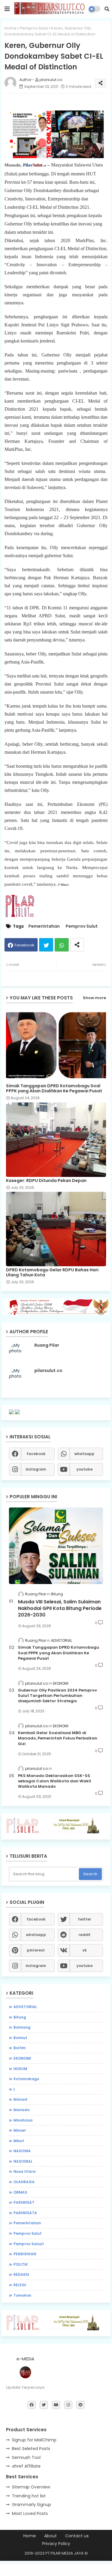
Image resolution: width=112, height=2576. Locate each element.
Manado (22, 2110)
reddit (85, 1935)
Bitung (20, 2017)
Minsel (20, 2130)
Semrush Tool (26, 2457)
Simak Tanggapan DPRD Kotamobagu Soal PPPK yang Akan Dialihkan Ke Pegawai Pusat (54, 1088)
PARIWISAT (24, 2202)
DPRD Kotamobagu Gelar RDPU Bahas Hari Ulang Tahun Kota (52, 1273)
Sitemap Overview (31, 2487)
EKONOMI (22, 2058)
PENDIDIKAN (25, 2254)
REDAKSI (21, 2274)
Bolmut (20, 2038)
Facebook (24, 945)
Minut (19, 2141)
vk (85, 1950)
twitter (85, 1919)
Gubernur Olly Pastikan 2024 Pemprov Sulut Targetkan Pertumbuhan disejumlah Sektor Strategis (57, 1696)
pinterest (36, 1950)
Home (10, 28)
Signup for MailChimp (34, 2440)
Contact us (77, 2536)
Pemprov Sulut (34, 28)
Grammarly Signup (32, 2505)
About (50, 2536)
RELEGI (20, 2285)
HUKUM (20, 2069)
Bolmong (22, 2027)
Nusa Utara (24, 2171)
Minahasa (23, 2120)
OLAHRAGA (24, 2182)
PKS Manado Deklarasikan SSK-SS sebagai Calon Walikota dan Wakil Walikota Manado (55, 1781)
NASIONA (22, 2151)
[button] (107, 9)
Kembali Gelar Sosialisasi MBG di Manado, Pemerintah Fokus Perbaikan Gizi (58, 1738)
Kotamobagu (26, 2079)
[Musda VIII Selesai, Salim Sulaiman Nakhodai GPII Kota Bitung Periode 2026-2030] (56, 1546)
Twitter (46, 945)
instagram (36, 1469)
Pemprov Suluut (29, 2244)
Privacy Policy (56, 2544)
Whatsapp (62, 945)
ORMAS (20, 2192)
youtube (85, 1469)
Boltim (20, 2048)
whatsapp (84, 1454)
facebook (36, 1454)
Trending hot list (29, 2496)
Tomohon (22, 2295)
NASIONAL (23, 2161)
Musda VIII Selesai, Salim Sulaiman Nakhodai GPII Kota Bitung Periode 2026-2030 (60, 1609)
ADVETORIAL (25, 2007)
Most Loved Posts (30, 2513)
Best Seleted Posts (31, 2449)
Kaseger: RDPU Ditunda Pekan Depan (46, 1181)
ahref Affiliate (26, 2466)
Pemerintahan (44, 926)
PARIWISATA (25, 2213)
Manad (20, 2099)
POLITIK (21, 2264)
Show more (94, 998)
